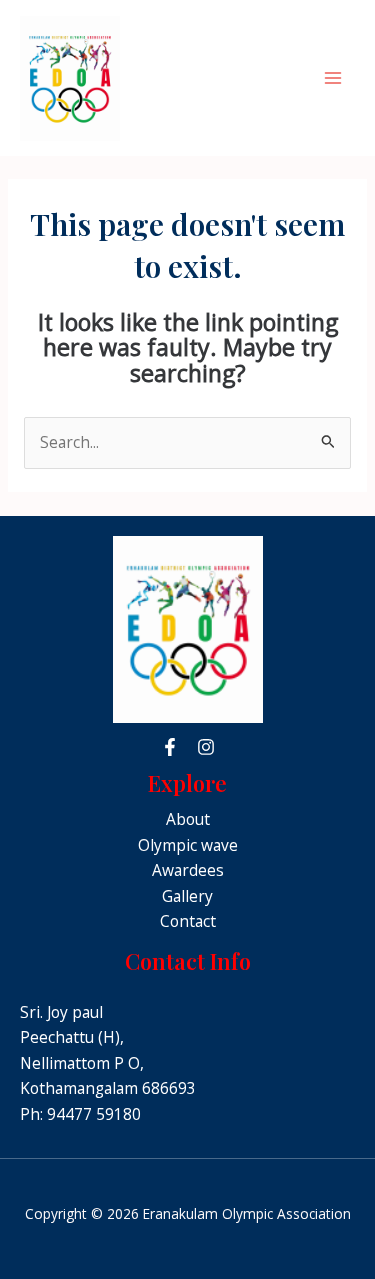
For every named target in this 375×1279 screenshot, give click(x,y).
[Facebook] (170, 747)
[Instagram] (206, 747)
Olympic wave (188, 845)
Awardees (188, 870)
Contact (188, 921)
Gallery (187, 896)
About (188, 819)
